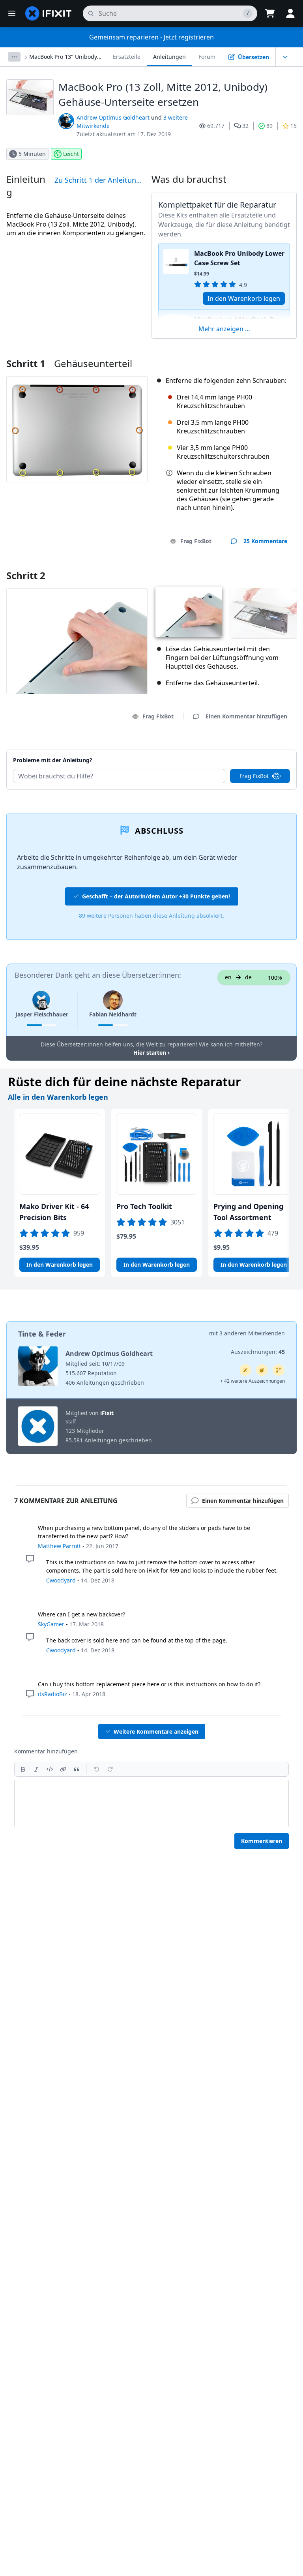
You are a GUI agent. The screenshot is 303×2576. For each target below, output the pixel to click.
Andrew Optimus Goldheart (113, 117)
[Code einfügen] (50, 1769)
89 (269, 126)
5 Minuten (32, 154)
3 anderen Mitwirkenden (252, 1333)
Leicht (71, 154)
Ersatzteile (127, 57)
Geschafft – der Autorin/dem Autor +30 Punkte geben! (156, 896)
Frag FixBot (196, 541)
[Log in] (290, 13)
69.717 (216, 126)
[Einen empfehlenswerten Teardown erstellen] (262, 1370)
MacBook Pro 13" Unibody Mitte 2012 (63, 57)
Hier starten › (151, 1053)
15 (294, 126)
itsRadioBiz (52, 1694)
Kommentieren (262, 1841)
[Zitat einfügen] (77, 1769)
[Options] (14, 57)
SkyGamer (51, 1624)
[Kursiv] (36, 1769)
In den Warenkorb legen (244, 298)
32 (245, 126)
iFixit (107, 1413)
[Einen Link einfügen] (63, 1769)
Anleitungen (169, 57)
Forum (207, 57)
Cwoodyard (61, 1580)
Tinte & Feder (42, 1334)
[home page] (49, 13)
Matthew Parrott (59, 1546)
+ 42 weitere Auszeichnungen (252, 1381)
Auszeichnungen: (258, 1352)
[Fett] (23, 1769)
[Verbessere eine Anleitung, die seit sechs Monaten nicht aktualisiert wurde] (279, 1370)
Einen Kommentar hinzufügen (239, 750)
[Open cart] (270, 13)
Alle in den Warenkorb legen (58, 1097)
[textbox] (151, 1804)
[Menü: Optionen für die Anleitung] (285, 57)
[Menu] (12, 13)
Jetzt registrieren (189, 37)
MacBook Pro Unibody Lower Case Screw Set (239, 258)
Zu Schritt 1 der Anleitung (97, 180)
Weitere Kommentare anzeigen (156, 1731)
